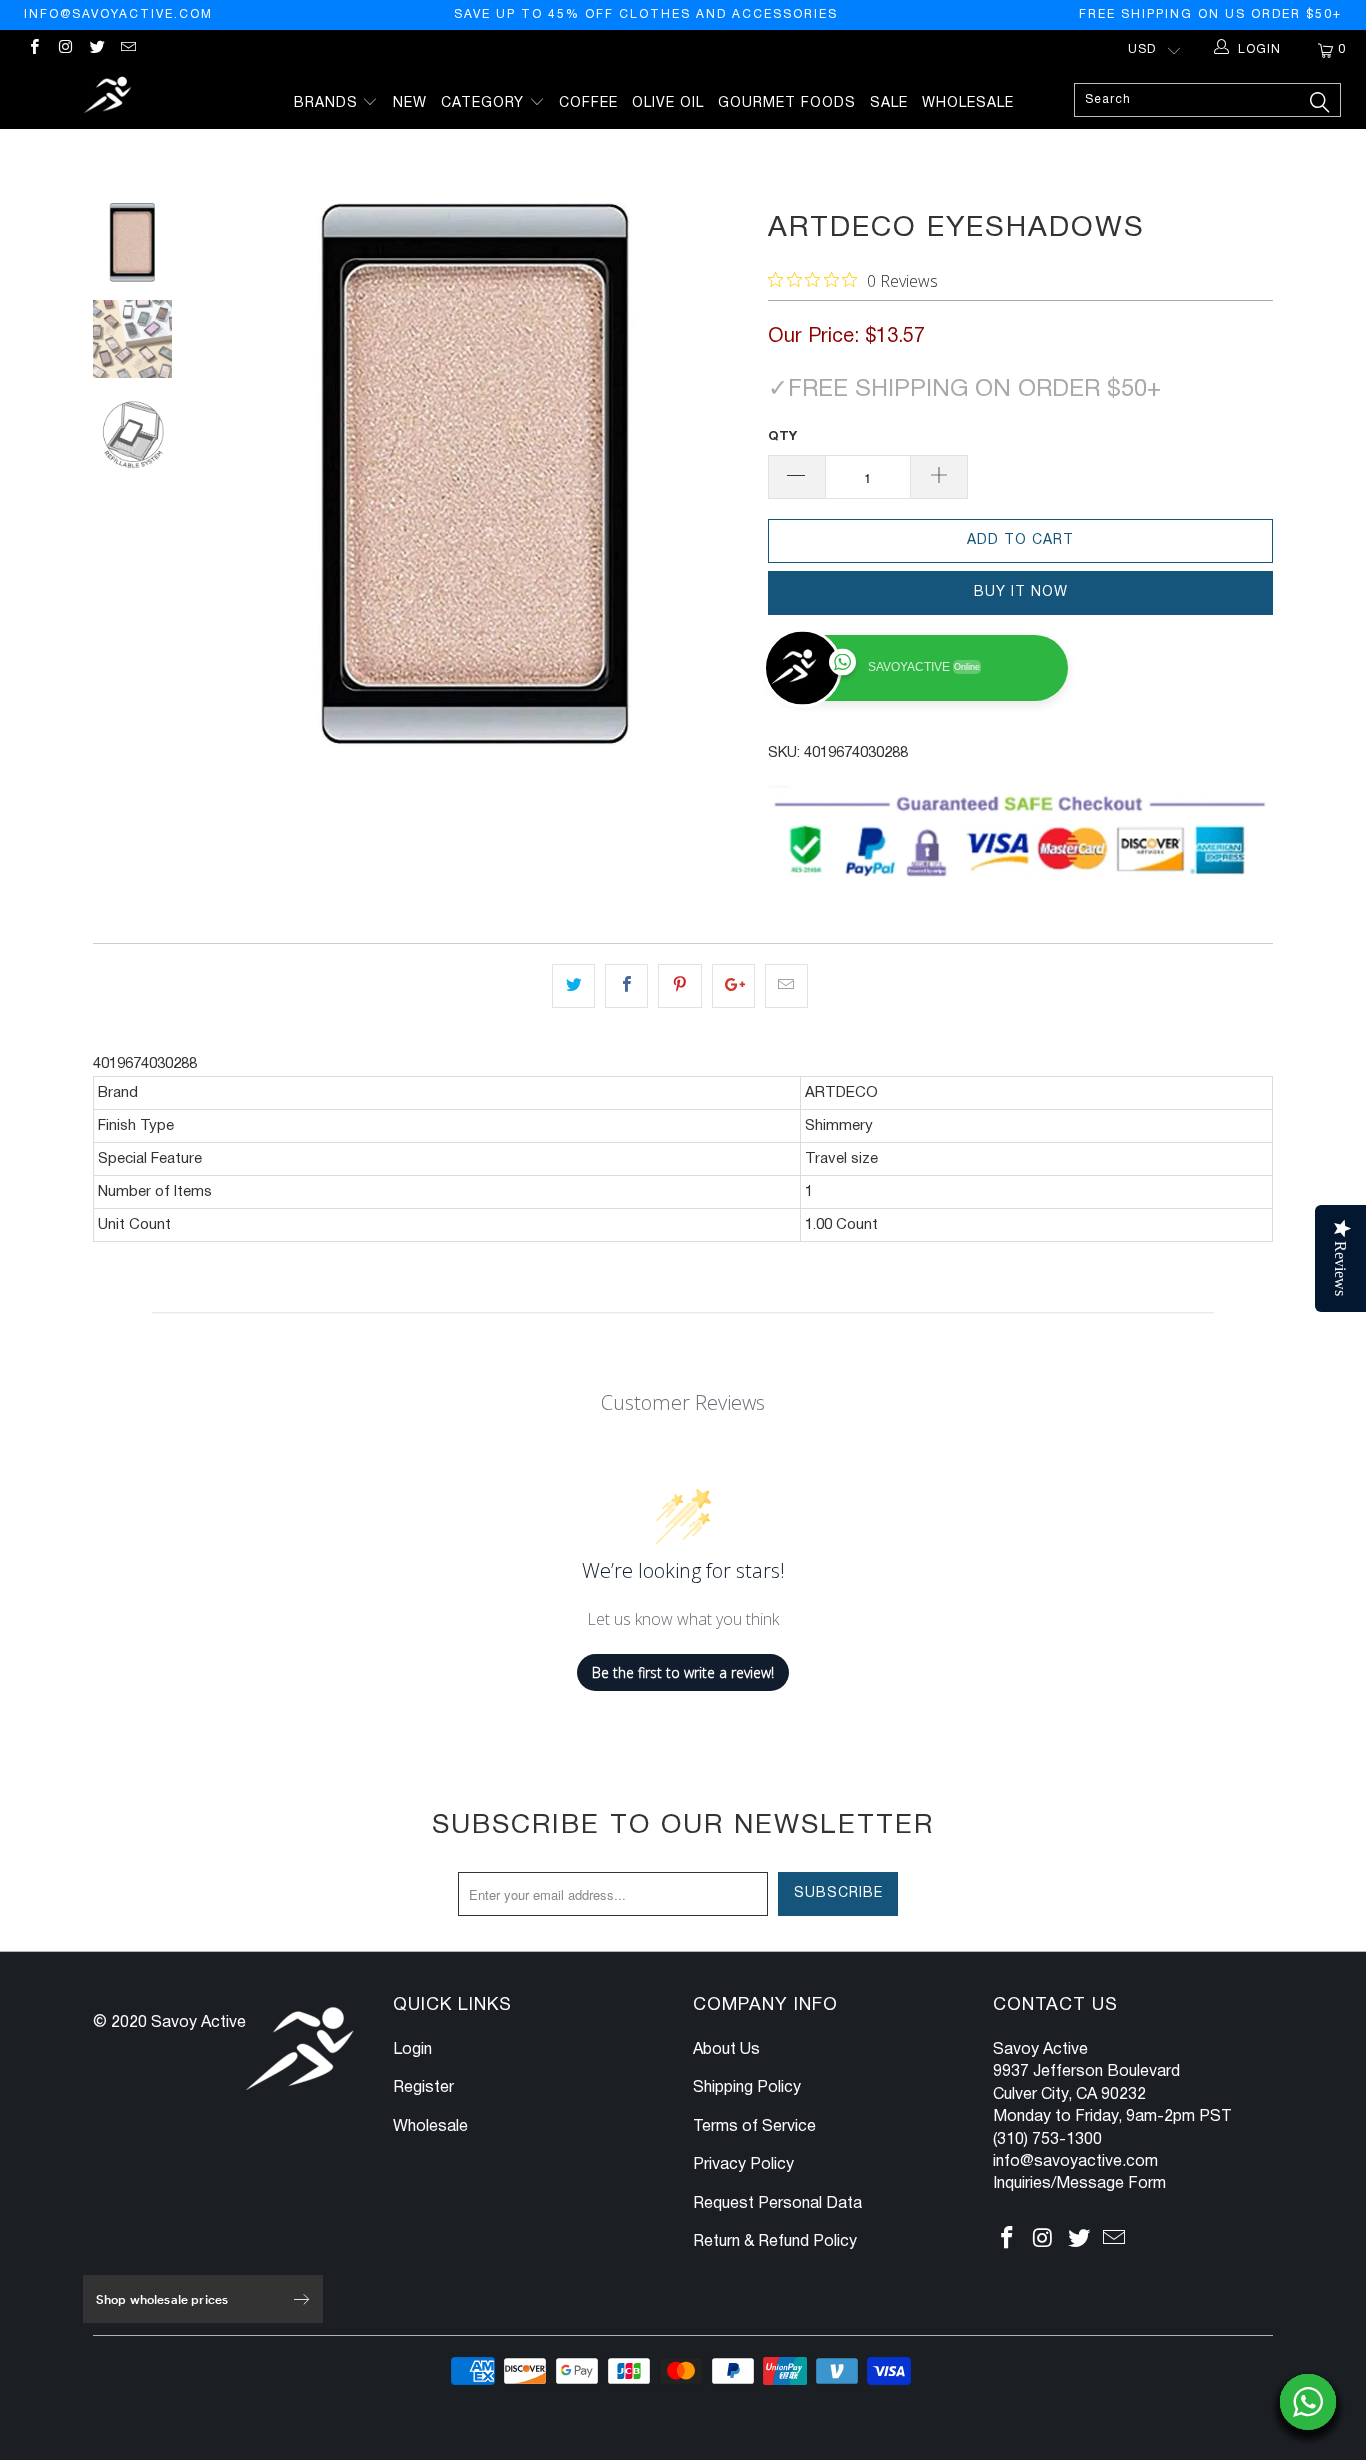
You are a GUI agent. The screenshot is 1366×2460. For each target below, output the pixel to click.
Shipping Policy (747, 2088)
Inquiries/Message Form (1079, 2184)
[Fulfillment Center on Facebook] (33, 49)
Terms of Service (754, 2127)
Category (485, 103)
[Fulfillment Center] (109, 97)
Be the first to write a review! (683, 1672)
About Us (726, 2050)
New (410, 103)
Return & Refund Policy (775, 2242)
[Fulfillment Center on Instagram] (64, 49)
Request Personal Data (777, 2204)
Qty (782, 437)
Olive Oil (668, 103)
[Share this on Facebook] (626, 986)
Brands (328, 103)
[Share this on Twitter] (573, 986)
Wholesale (968, 103)
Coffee (588, 103)
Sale (889, 103)
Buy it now (1021, 592)
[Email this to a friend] (786, 986)
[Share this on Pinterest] (679, 986)
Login (412, 2050)
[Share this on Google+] (733, 986)
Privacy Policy (743, 2165)
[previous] (233, 475)
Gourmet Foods (787, 103)
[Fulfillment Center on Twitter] (96, 49)
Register (423, 2088)
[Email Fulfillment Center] (127, 49)
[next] (719, 475)
